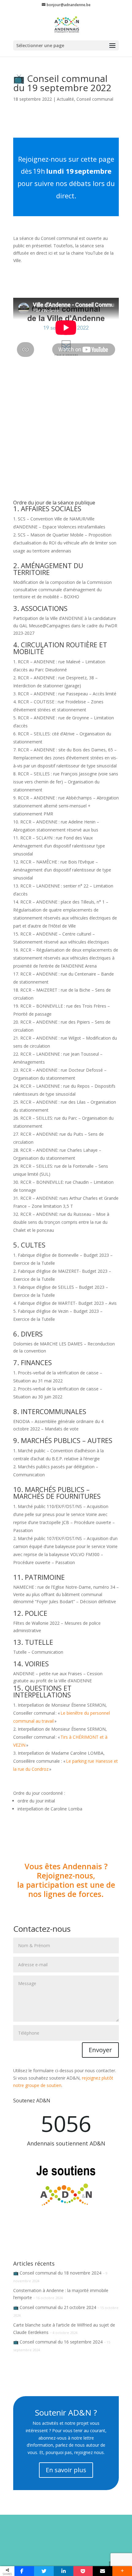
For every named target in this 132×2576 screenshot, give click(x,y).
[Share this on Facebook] (24, 2571)
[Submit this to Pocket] (83, 2571)
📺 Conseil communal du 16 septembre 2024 (58, 2342)
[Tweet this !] (44, 2571)
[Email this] (103, 2571)
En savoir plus (66, 2470)
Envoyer (100, 2050)
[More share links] (122, 2571)
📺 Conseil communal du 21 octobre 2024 (55, 2307)
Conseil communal (95, 99)
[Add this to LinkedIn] (64, 2571)
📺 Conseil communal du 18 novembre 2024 (57, 2273)
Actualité (65, 99)
